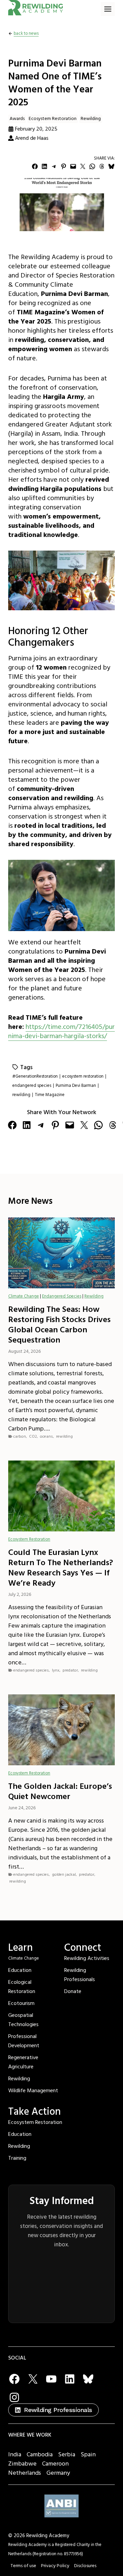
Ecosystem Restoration (53, 119)
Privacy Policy (55, 2566)
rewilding (21, 1095)
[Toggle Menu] (108, 9)
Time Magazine (50, 1095)
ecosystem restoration (83, 1076)
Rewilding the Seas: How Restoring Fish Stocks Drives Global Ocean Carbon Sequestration (59, 1325)
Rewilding (91, 119)
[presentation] (61, 1253)
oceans (46, 1436)
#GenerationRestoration (35, 1076)
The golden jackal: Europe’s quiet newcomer (60, 1792)
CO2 (33, 1436)
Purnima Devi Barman (76, 1085)
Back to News (26, 33)
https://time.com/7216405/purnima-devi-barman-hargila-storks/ (61, 1031)
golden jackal (64, 1875)
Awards (17, 119)
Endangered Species (62, 1296)
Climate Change (24, 1296)
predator (70, 1670)
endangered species (32, 1085)
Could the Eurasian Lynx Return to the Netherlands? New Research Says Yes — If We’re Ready (61, 1568)
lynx (56, 1670)
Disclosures (85, 2566)
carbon (20, 1436)
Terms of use (23, 2566)
